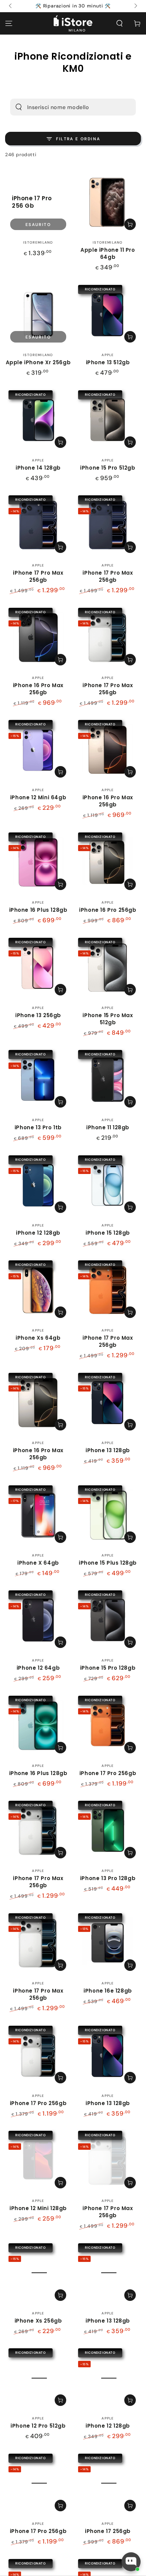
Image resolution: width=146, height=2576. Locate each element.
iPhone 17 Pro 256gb (108, 1773)
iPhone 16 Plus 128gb (38, 910)
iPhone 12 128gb (38, 1233)
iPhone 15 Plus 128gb (108, 1563)
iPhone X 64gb (38, 1563)
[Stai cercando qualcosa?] (19, 107)
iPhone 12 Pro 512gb (38, 2426)
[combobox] (63, 107)
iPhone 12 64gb (38, 1668)
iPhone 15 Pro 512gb (108, 468)
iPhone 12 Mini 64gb (38, 797)
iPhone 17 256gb (108, 2531)
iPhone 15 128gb (108, 1233)
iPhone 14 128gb (38, 468)
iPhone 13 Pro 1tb (38, 1127)
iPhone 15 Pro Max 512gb (108, 1019)
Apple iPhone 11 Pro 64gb (108, 253)
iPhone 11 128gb (108, 1127)
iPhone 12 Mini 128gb (38, 2208)
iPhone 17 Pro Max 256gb (38, 576)
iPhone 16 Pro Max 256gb (38, 689)
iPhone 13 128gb (108, 1450)
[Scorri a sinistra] (11, 6)
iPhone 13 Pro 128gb (108, 1878)
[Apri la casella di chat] (131, 2562)
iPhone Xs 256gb (38, 2321)
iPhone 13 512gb (108, 362)
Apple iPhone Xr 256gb (38, 362)
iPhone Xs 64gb (38, 1338)
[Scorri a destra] (135, 6)
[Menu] (9, 23)
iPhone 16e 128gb (108, 1991)
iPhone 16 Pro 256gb (108, 910)
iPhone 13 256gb (38, 1015)
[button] (120, 23)
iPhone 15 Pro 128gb (108, 1668)
